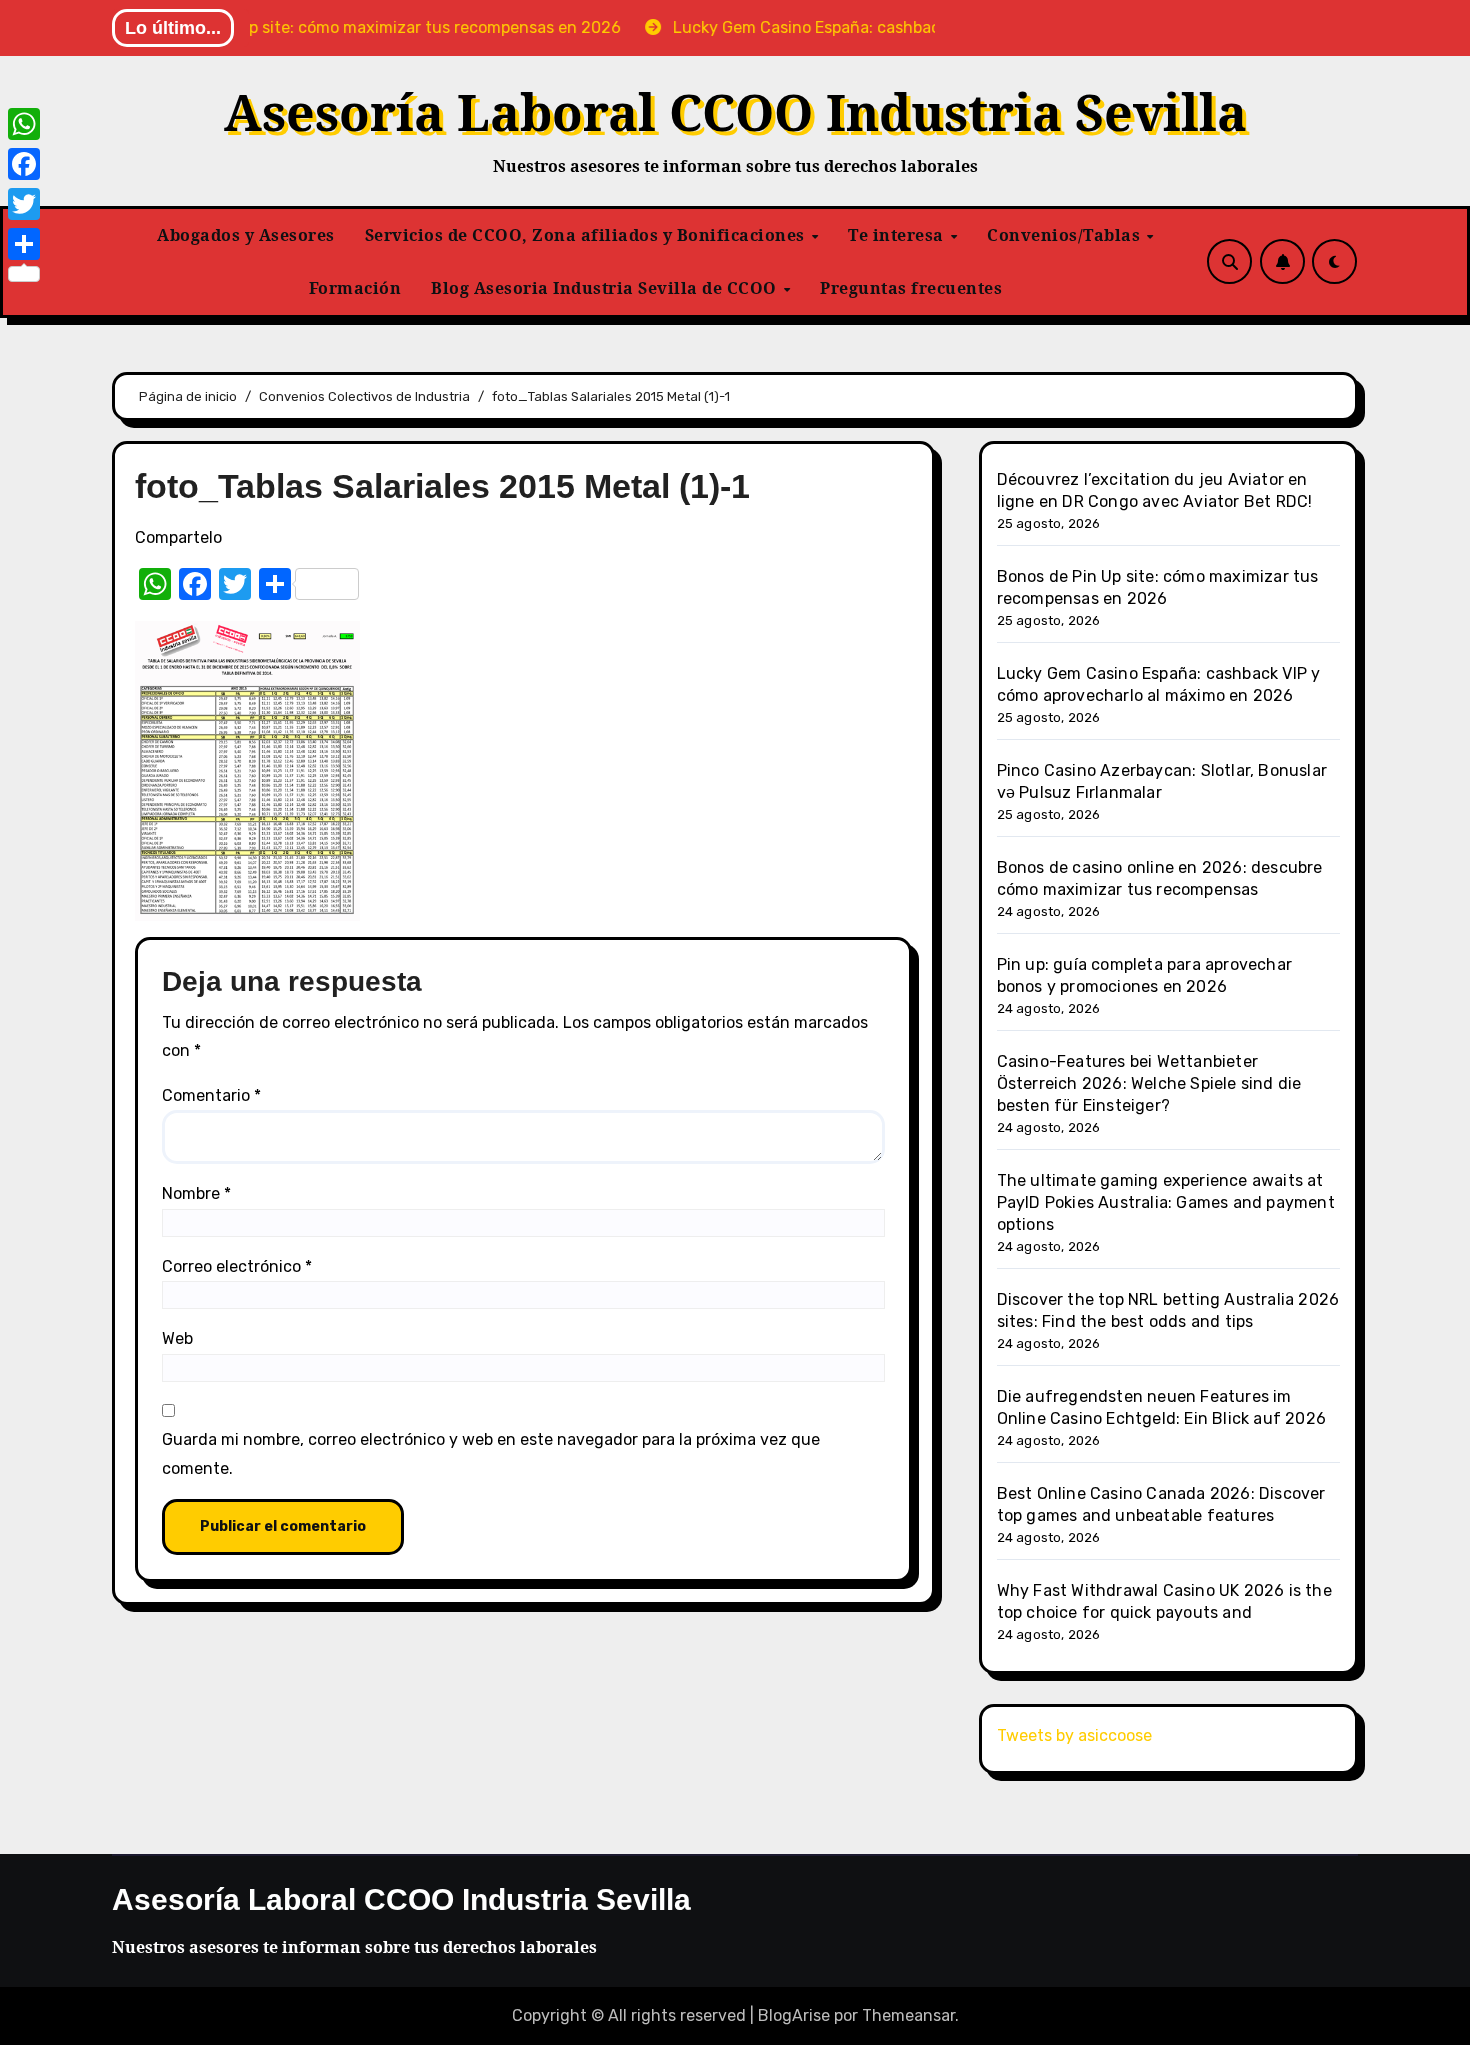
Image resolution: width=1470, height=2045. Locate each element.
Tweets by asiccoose (1074, 1735)
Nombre (196, 1193)
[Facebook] (24, 164)
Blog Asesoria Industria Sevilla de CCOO (606, 288)
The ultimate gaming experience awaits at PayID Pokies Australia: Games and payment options (1166, 1202)
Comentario (211, 1095)
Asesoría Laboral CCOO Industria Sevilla (735, 112)
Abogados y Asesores (246, 235)
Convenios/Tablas (1066, 235)
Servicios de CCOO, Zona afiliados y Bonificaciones (587, 235)
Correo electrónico (237, 1266)
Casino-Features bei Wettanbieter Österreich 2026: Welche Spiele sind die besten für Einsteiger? (1149, 1083)
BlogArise (794, 2015)
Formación (355, 288)
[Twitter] (24, 204)
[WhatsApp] (24, 124)
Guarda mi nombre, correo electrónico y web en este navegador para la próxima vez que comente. (491, 1453)
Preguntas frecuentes (911, 288)
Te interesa (898, 235)
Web (177, 1338)
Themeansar (908, 2015)
